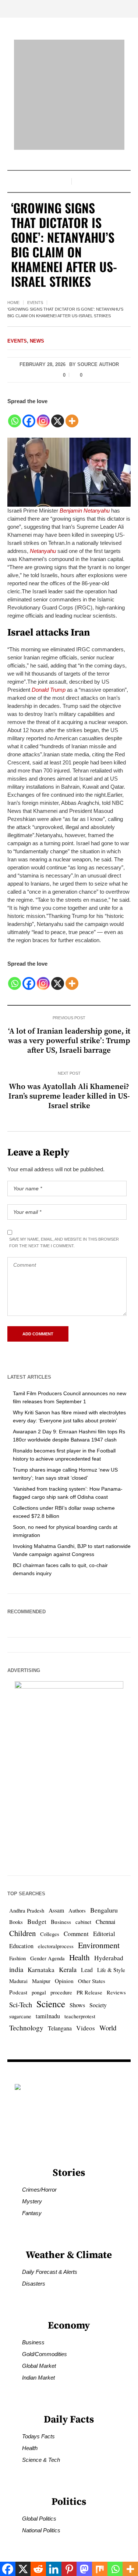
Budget (37, 1922)
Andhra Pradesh (27, 1911)
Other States (92, 1981)
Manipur (41, 1981)
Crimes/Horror (39, 2190)
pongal (39, 1992)
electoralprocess (56, 1946)
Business (61, 1922)
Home (13, 303)
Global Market (39, 2366)
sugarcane (20, 2016)
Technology (26, 2027)
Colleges (50, 1934)
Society (98, 2005)
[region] (69, 2510)
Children (22, 1933)
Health (79, 1957)
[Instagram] (43, 417)
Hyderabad (109, 1958)
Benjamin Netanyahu (85, 511)
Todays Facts (38, 2436)
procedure (61, 1992)
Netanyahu (43, 551)
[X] (58, 417)
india (16, 1969)
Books (16, 1922)
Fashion (17, 1958)
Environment (99, 1945)
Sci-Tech (21, 2005)
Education (21, 1946)
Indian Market (38, 2378)
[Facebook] (29, 417)
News (37, 341)
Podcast (18, 1992)
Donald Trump (49, 690)
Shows (77, 2005)
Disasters (34, 2284)
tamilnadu (48, 2016)
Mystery (32, 2201)
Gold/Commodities (45, 2354)
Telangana (60, 2028)
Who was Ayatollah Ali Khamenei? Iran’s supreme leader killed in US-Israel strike (69, 1096)
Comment (76, 1934)
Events (35, 303)
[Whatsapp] (15, 417)
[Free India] (69, 95)
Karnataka (41, 1970)
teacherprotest (80, 2016)
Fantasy (32, 2213)
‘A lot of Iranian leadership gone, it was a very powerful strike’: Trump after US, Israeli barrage (69, 1041)
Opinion (64, 1981)
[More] (72, 417)
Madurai (18, 1981)
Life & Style (111, 1970)
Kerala (68, 1969)
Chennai (106, 1922)
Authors (77, 1911)
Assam (56, 1910)
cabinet (83, 1922)
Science (51, 2004)
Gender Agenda (47, 1958)
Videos (86, 2028)
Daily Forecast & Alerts (50, 2272)
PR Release (89, 1992)
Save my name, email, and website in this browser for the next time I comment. (64, 1242)
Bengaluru (104, 1910)
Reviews (116, 1992)
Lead (87, 1970)
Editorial (104, 1934)
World (108, 2028)
